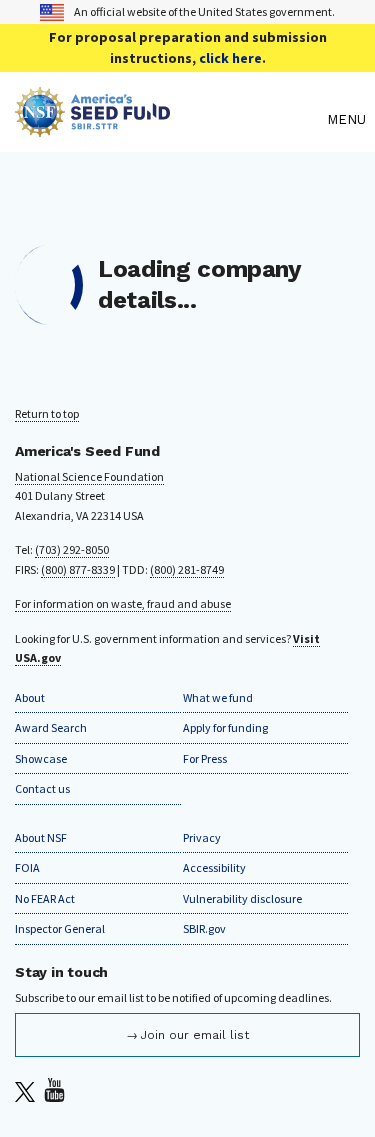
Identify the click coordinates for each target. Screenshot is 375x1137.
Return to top (47, 413)
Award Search (51, 727)
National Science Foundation (89, 476)
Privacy (202, 837)
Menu (346, 119)
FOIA (27, 867)
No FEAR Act (45, 898)
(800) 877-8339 (78, 569)
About (30, 697)
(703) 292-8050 (72, 549)
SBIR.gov (204, 928)
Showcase (41, 758)
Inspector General (60, 928)
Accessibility (214, 867)
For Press (205, 758)
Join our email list (194, 1035)
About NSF (41, 837)
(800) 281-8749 (187, 569)
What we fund (218, 697)
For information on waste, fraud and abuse (123, 603)
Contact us (42, 788)
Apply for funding (225, 727)
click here (230, 58)
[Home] (166, 119)
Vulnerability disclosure (242, 898)
